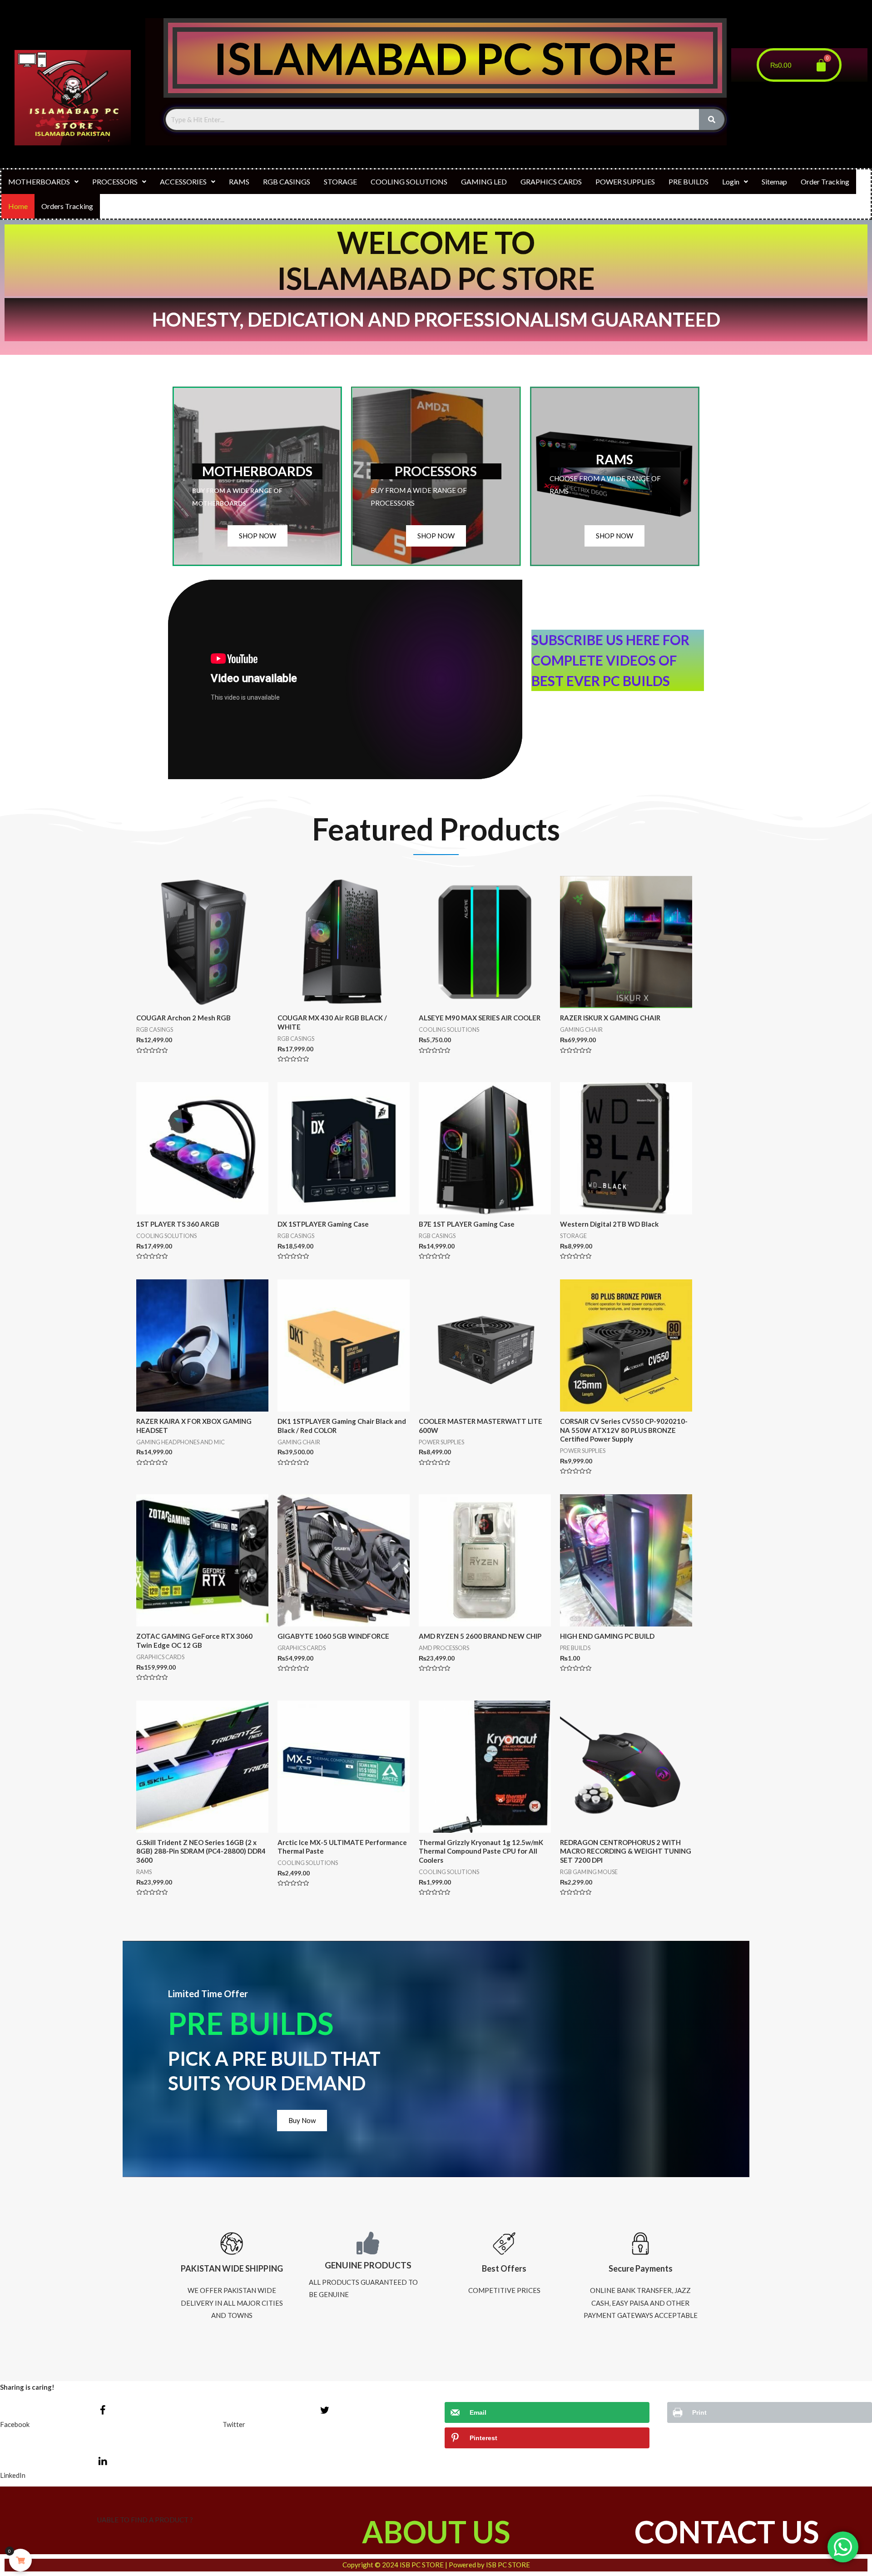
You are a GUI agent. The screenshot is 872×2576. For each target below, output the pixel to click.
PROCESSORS (115, 182)
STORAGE (340, 182)
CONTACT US (727, 2532)
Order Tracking (825, 182)
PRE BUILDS (689, 182)
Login (731, 182)
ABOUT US (436, 2532)
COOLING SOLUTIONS (409, 182)
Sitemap (774, 182)
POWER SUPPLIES (625, 182)
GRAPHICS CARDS (551, 182)
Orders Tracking (67, 206)
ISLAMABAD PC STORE (445, 58)
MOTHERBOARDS (39, 182)
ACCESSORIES (183, 182)
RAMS (239, 182)
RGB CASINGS (287, 182)
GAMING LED (484, 182)
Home (18, 206)
